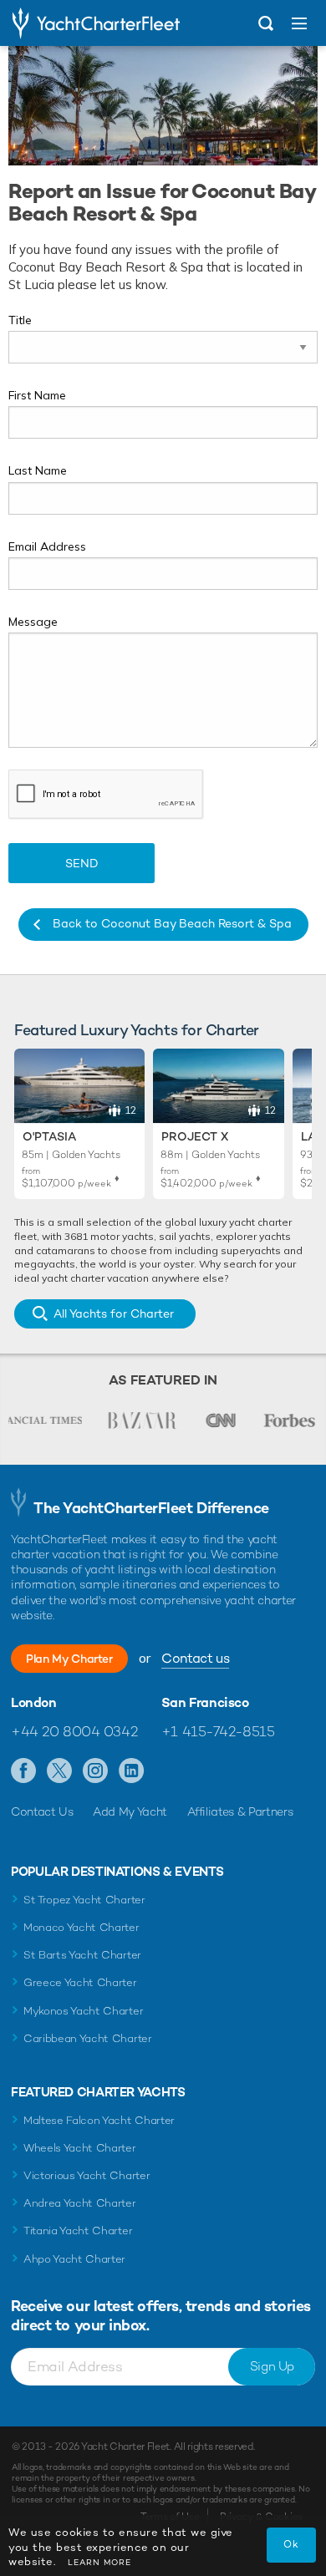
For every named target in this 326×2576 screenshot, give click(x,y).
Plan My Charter (69, 1659)
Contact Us (42, 1811)
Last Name (38, 470)
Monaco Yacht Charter (81, 1927)
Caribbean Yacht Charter (88, 2038)
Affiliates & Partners (240, 1811)
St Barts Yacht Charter (82, 1955)
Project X (195, 1136)
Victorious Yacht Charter (87, 2175)
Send (82, 863)
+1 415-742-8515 (218, 1731)
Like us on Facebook (24, 1771)
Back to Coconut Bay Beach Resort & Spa (172, 923)
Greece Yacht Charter (80, 1982)
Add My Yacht (130, 1811)
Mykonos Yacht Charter (83, 2011)
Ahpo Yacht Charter (74, 2259)
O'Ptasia (49, 1136)
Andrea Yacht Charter (80, 2203)
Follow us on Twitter (60, 1771)
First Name (37, 395)
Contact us (195, 1658)
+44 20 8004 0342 (74, 1731)
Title (20, 320)
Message (33, 622)
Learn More (99, 2562)
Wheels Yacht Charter (80, 2148)
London (34, 1703)
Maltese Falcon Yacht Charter (99, 2120)
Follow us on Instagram (96, 1771)
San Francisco (205, 1703)
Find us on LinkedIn (132, 1771)
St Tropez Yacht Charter (84, 1900)
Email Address (47, 546)
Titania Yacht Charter (78, 2231)
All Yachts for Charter (114, 1313)
